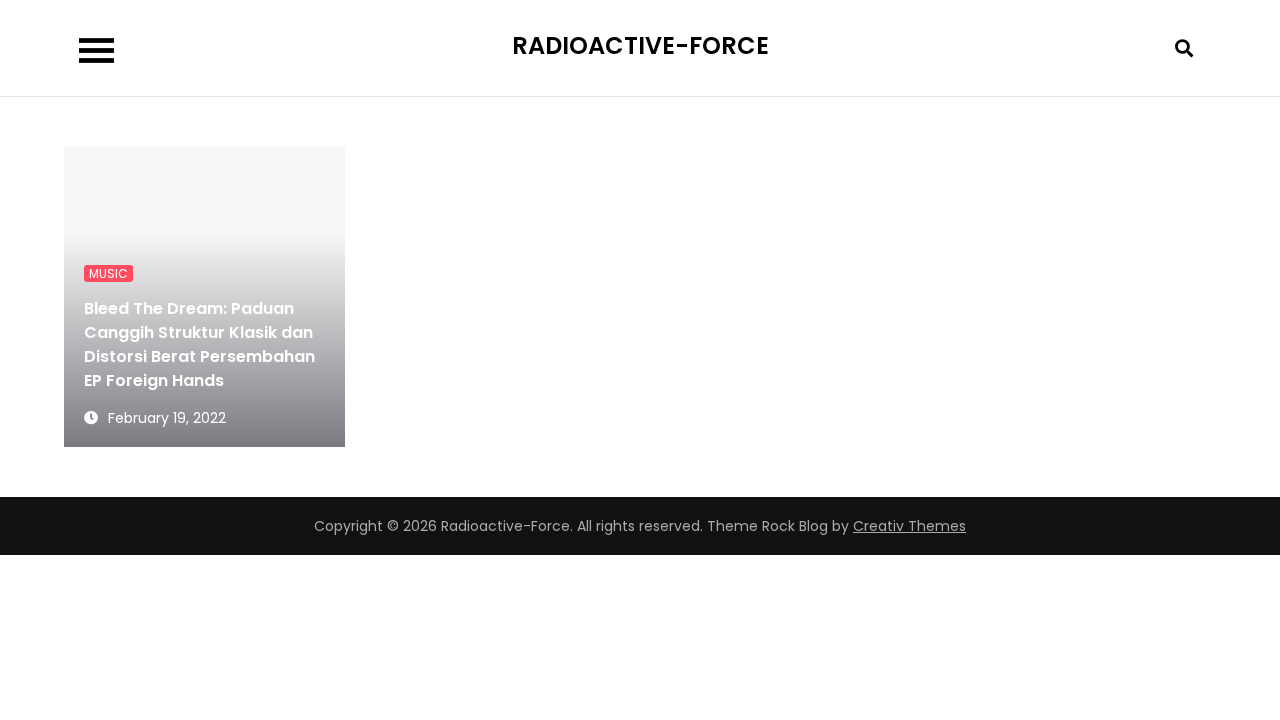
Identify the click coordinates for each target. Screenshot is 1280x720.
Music (108, 273)
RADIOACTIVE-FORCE (640, 45)
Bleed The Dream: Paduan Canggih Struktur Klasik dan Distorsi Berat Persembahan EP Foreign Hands (199, 344)
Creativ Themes (909, 526)
